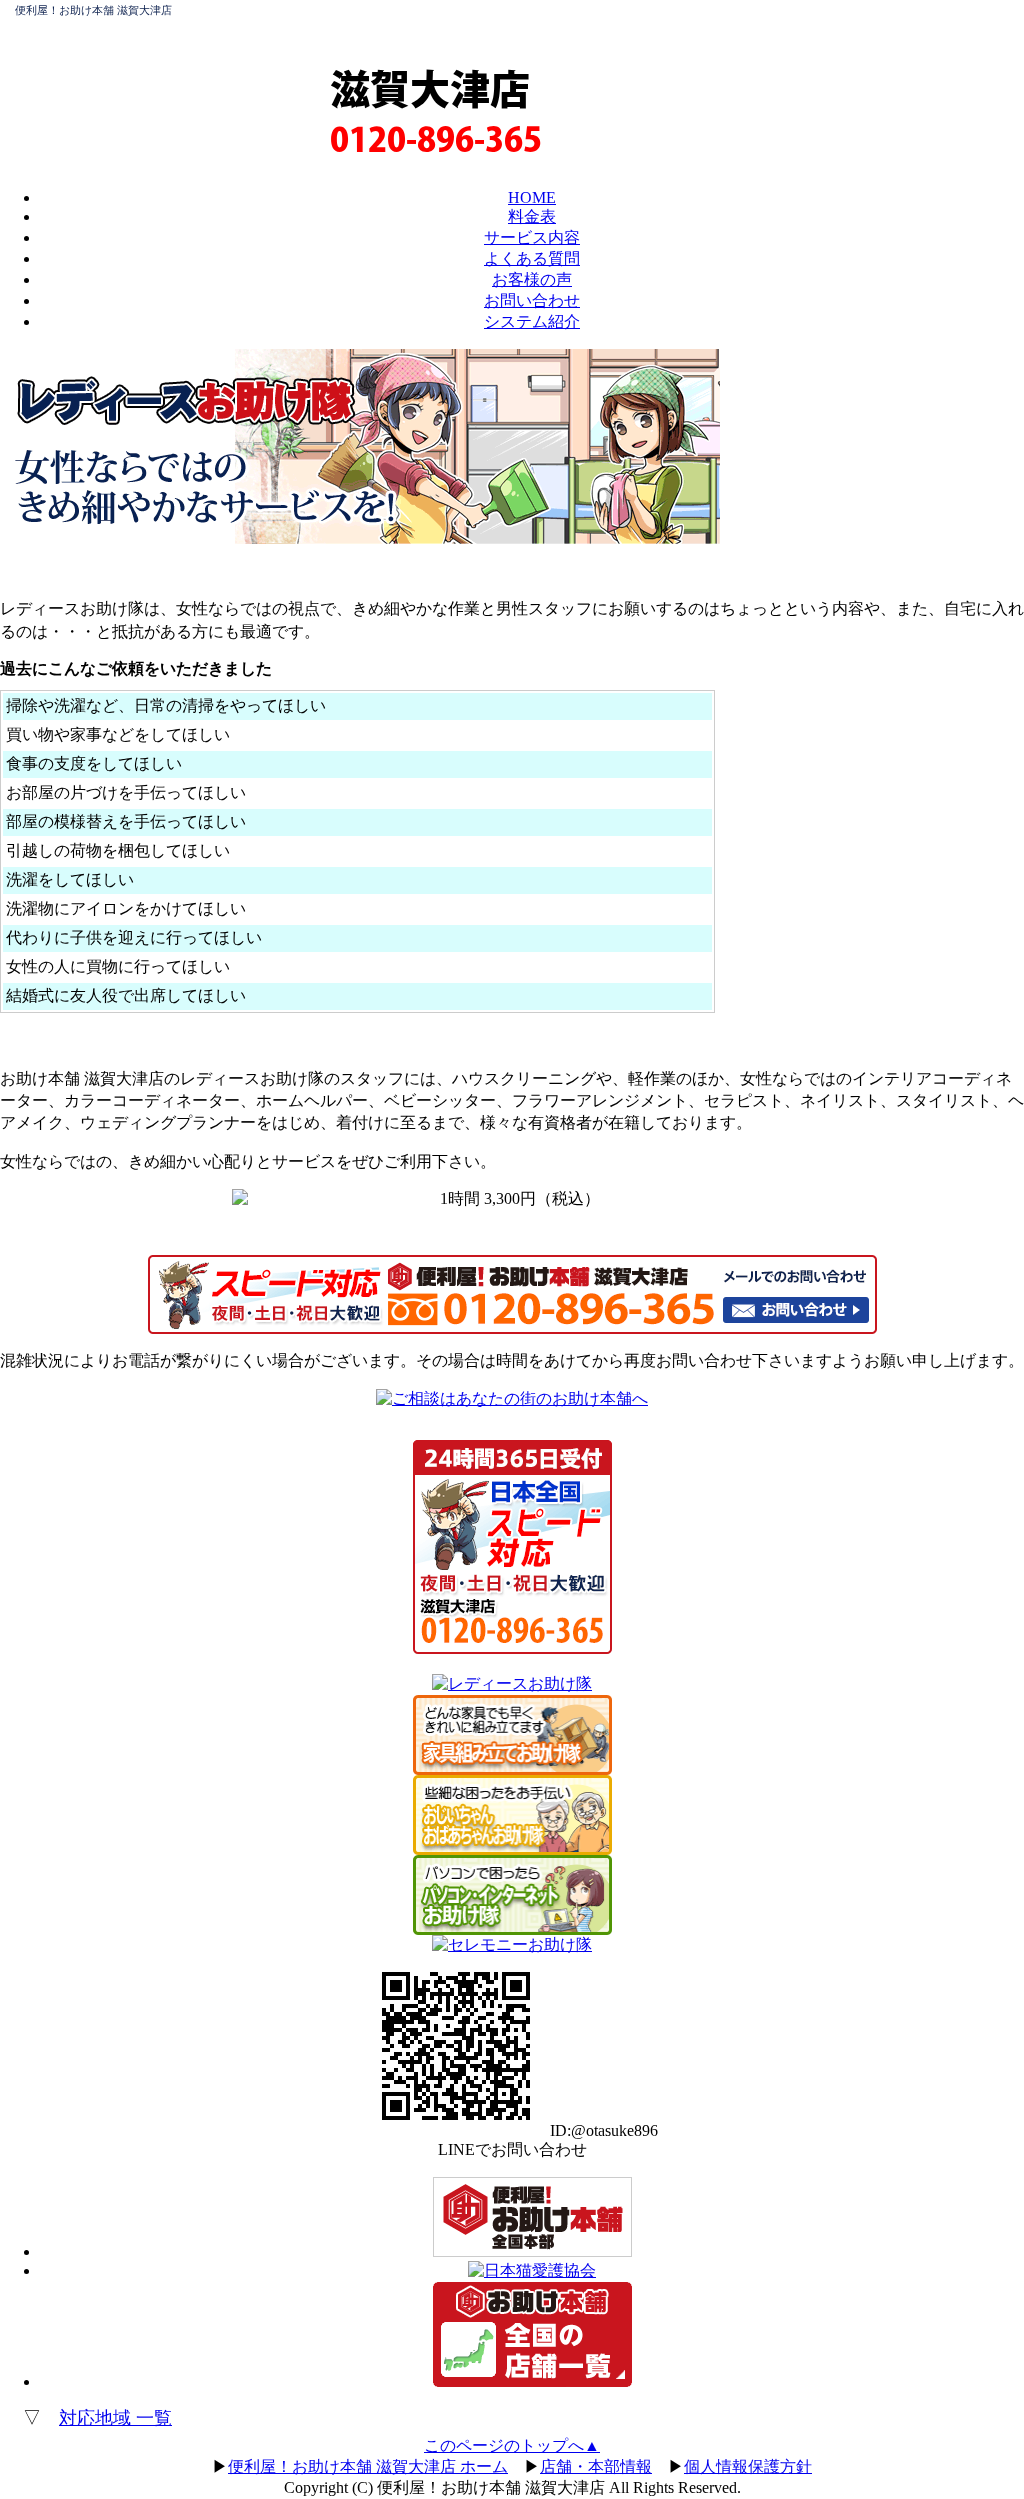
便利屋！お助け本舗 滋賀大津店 (93, 10)
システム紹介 (532, 321)
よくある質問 (532, 258)
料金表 (532, 216)
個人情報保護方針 (748, 2466)
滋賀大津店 (430, 88)
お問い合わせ (532, 300)
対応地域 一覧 (115, 2418)
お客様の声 (532, 279)
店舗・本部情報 (596, 2466)
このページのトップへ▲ (512, 2445)
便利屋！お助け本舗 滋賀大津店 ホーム (368, 2466)
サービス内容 (532, 237)
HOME (532, 197)
